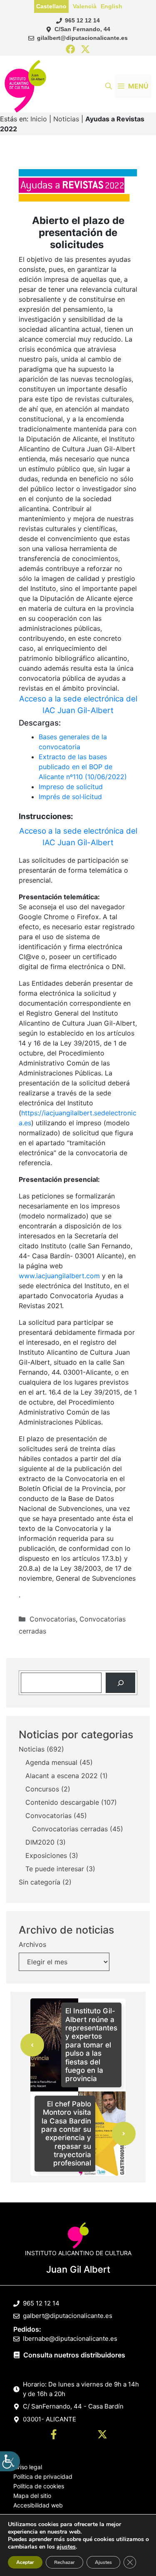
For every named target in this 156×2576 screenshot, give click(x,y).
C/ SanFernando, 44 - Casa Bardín (73, 2406)
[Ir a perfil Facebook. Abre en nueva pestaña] (54, 2436)
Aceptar (25, 2562)
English (111, 6)
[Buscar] (120, 1683)
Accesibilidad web (38, 2505)
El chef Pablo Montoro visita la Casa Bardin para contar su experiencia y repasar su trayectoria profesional (66, 2134)
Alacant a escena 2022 (62, 1776)
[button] (109, 86)
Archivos (32, 1944)
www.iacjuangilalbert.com (59, 1276)
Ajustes (103, 2562)
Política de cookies (39, 2486)
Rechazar (64, 2562)
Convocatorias (53, 1619)
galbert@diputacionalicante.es (68, 2316)
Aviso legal (28, 2467)
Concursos (42, 1789)
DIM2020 (40, 1842)
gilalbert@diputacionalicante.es (82, 38)
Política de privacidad (43, 2476)
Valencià (85, 6)
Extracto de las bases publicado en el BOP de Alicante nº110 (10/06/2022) (83, 767)
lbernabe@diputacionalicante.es (70, 2339)
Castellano (51, 6)
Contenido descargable (62, 1802)
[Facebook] (71, 50)
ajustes (66, 2547)
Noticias (66, 119)
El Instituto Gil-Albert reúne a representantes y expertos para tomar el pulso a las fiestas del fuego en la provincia (91, 2045)
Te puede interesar (55, 1869)
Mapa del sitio (32, 2496)
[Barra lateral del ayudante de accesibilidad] (10, 2461)
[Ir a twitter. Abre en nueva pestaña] (102, 2436)
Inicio (39, 119)
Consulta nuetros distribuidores (74, 2355)
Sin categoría (40, 1882)
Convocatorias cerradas (70, 1829)
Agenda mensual (51, 1762)
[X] (85, 50)
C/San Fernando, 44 (82, 29)
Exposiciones (46, 1855)
